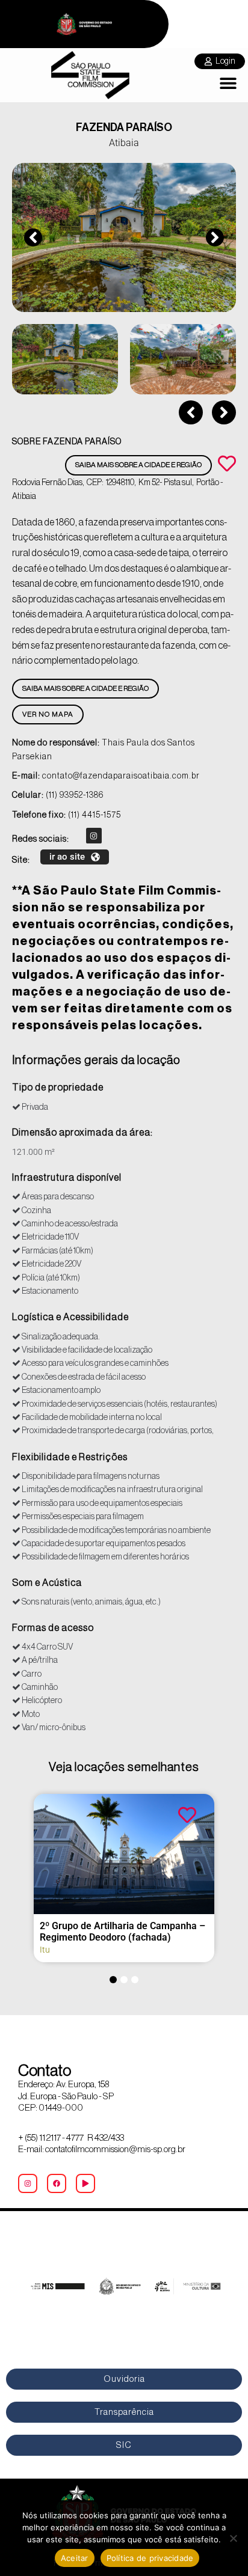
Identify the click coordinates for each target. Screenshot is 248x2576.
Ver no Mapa (48, 714)
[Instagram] (94, 836)
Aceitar (75, 2558)
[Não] (233, 2538)
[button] (228, 83)
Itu (45, 1950)
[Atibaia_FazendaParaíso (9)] (124, 237)
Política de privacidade (150, 2558)
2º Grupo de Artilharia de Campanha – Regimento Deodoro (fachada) (122, 1932)
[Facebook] (57, 2183)
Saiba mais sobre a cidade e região (138, 465)
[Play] (85, 2183)
